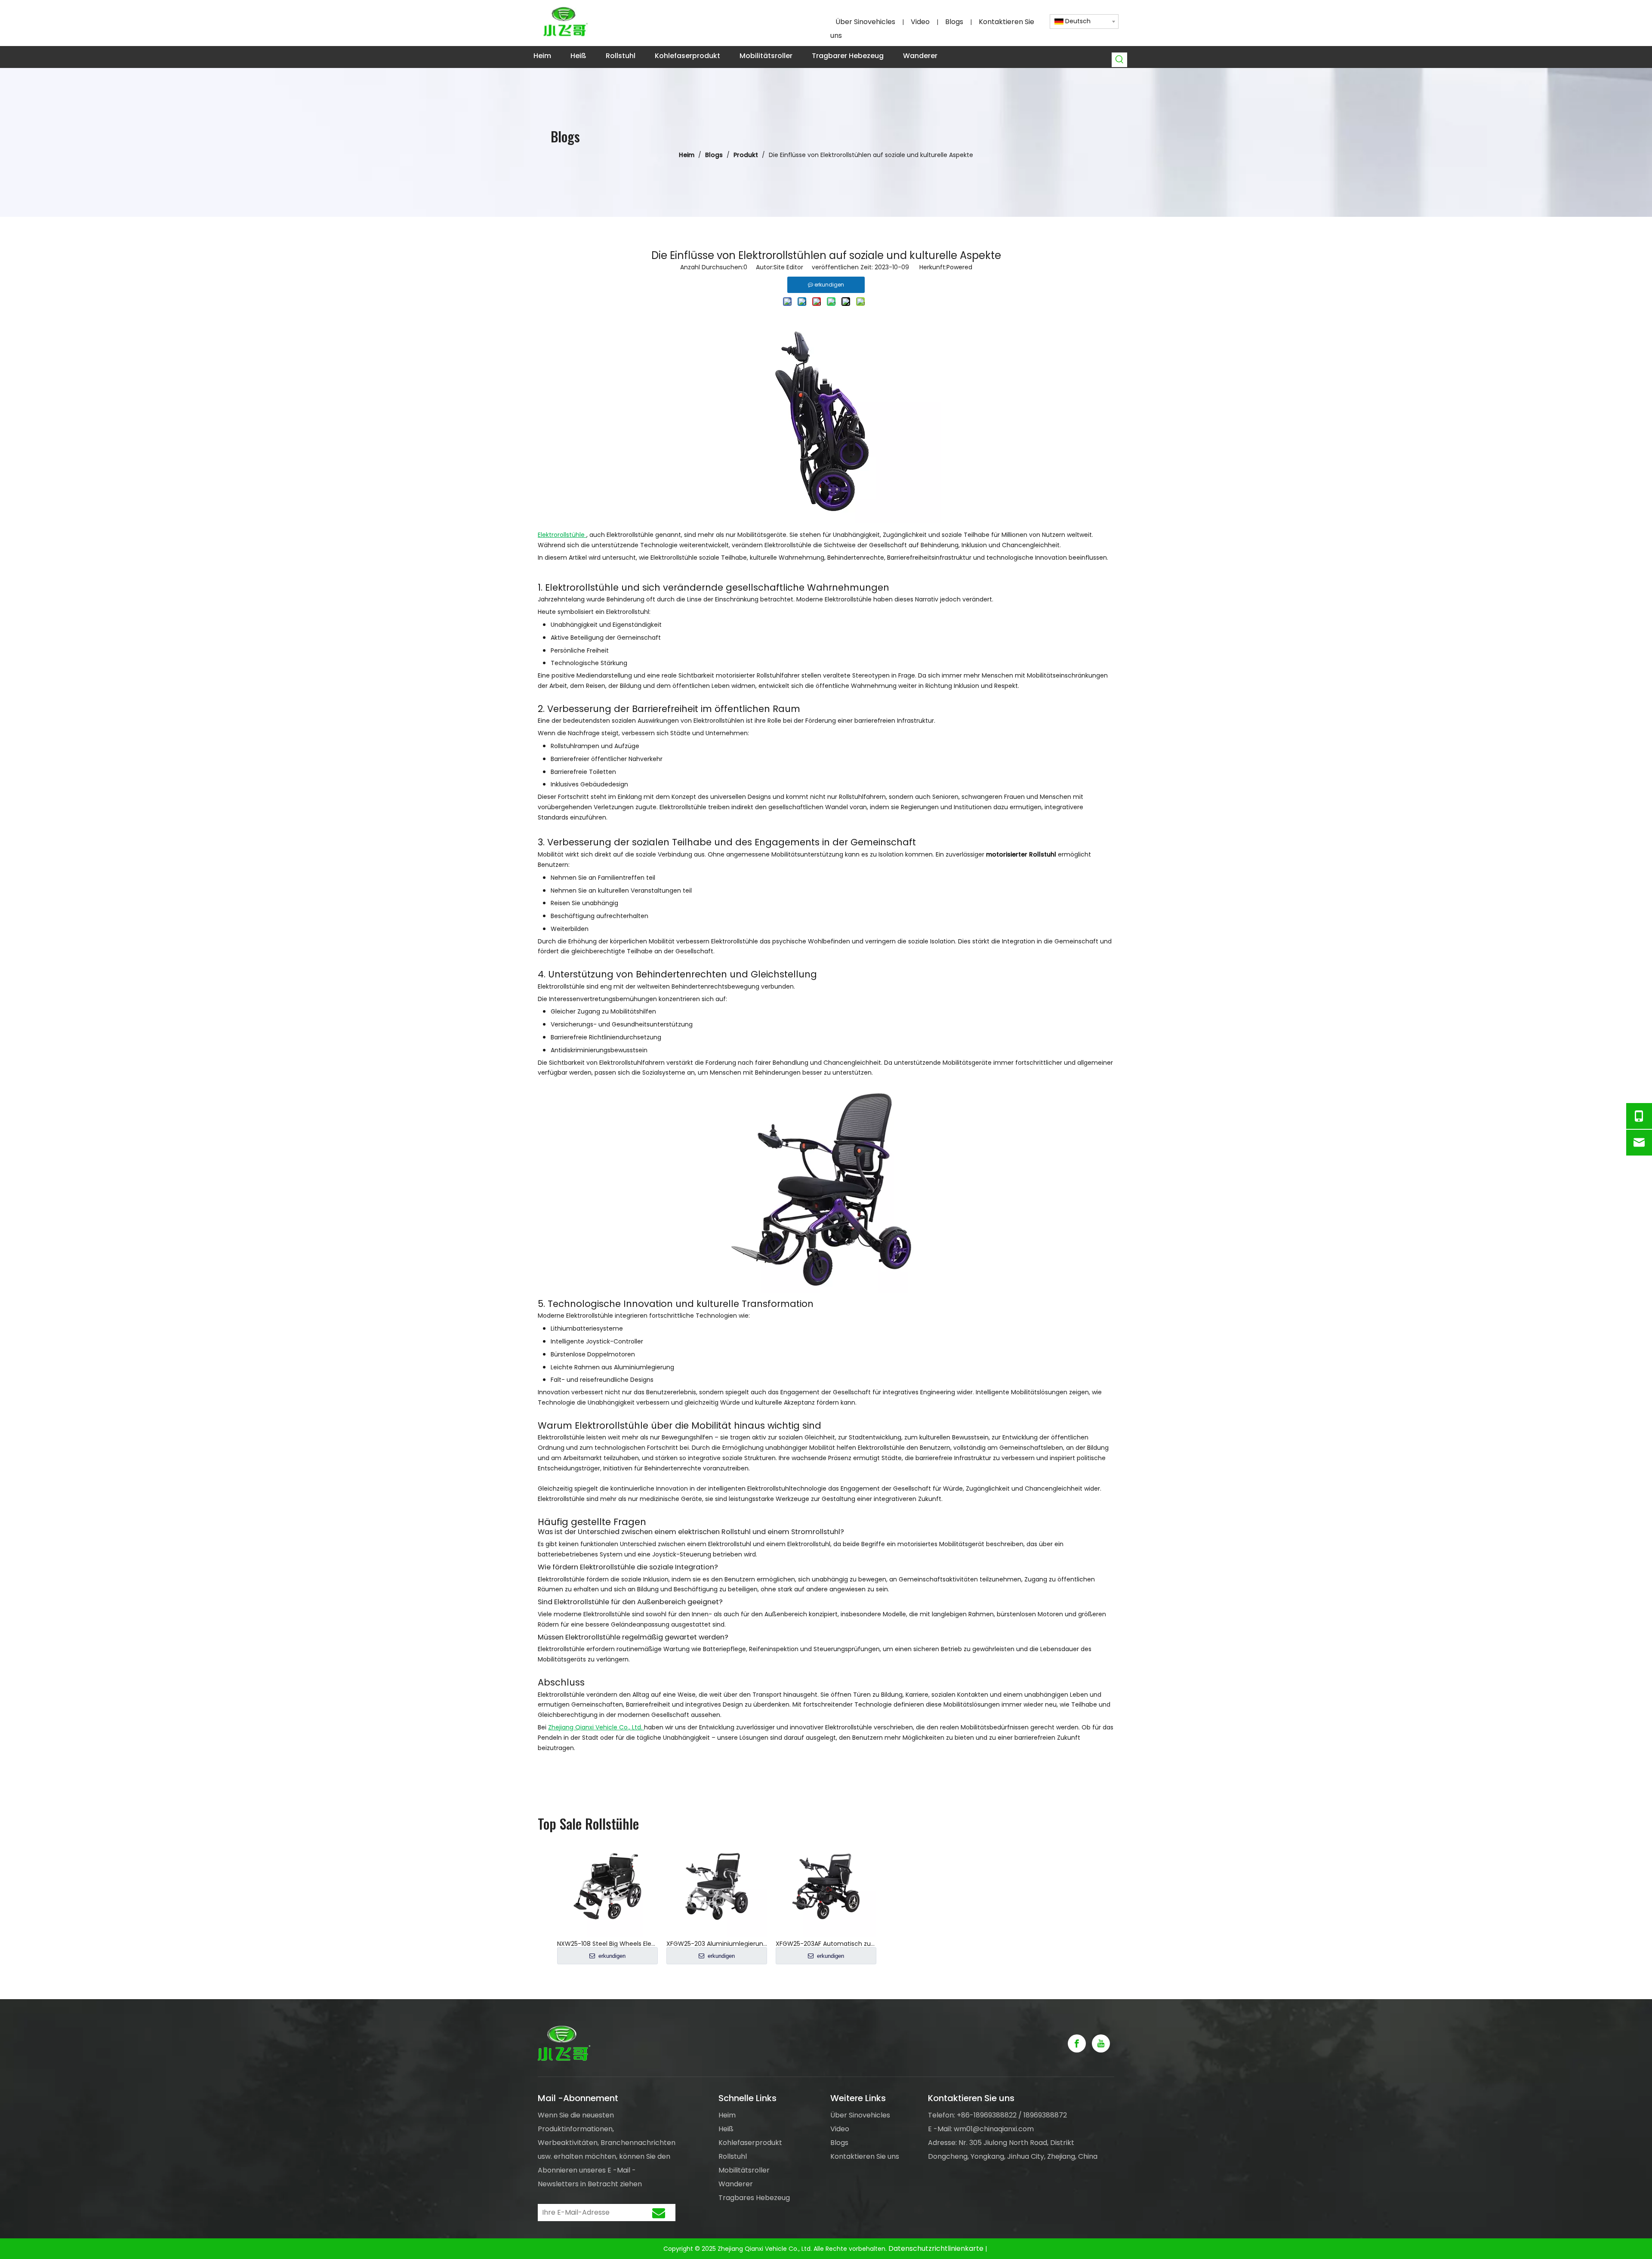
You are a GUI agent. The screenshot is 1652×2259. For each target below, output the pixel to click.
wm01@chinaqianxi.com (994, 2129)
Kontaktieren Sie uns (865, 2156)
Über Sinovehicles (865, 22)
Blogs (954, 22)
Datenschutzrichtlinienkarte (936, 2248)
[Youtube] (1101, 2043)
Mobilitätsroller (744, 2170)
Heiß (726, 2129)
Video (920, 22)
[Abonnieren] (659, 2213)
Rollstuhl (733, 2156)
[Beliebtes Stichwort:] (1120, 60)
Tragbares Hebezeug (754, 2198)
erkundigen (611, 1956)
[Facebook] (1077, 2043)
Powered (959, 267)
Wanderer (736, 2184)
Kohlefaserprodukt (750, 2143)
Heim (727, 2115)
